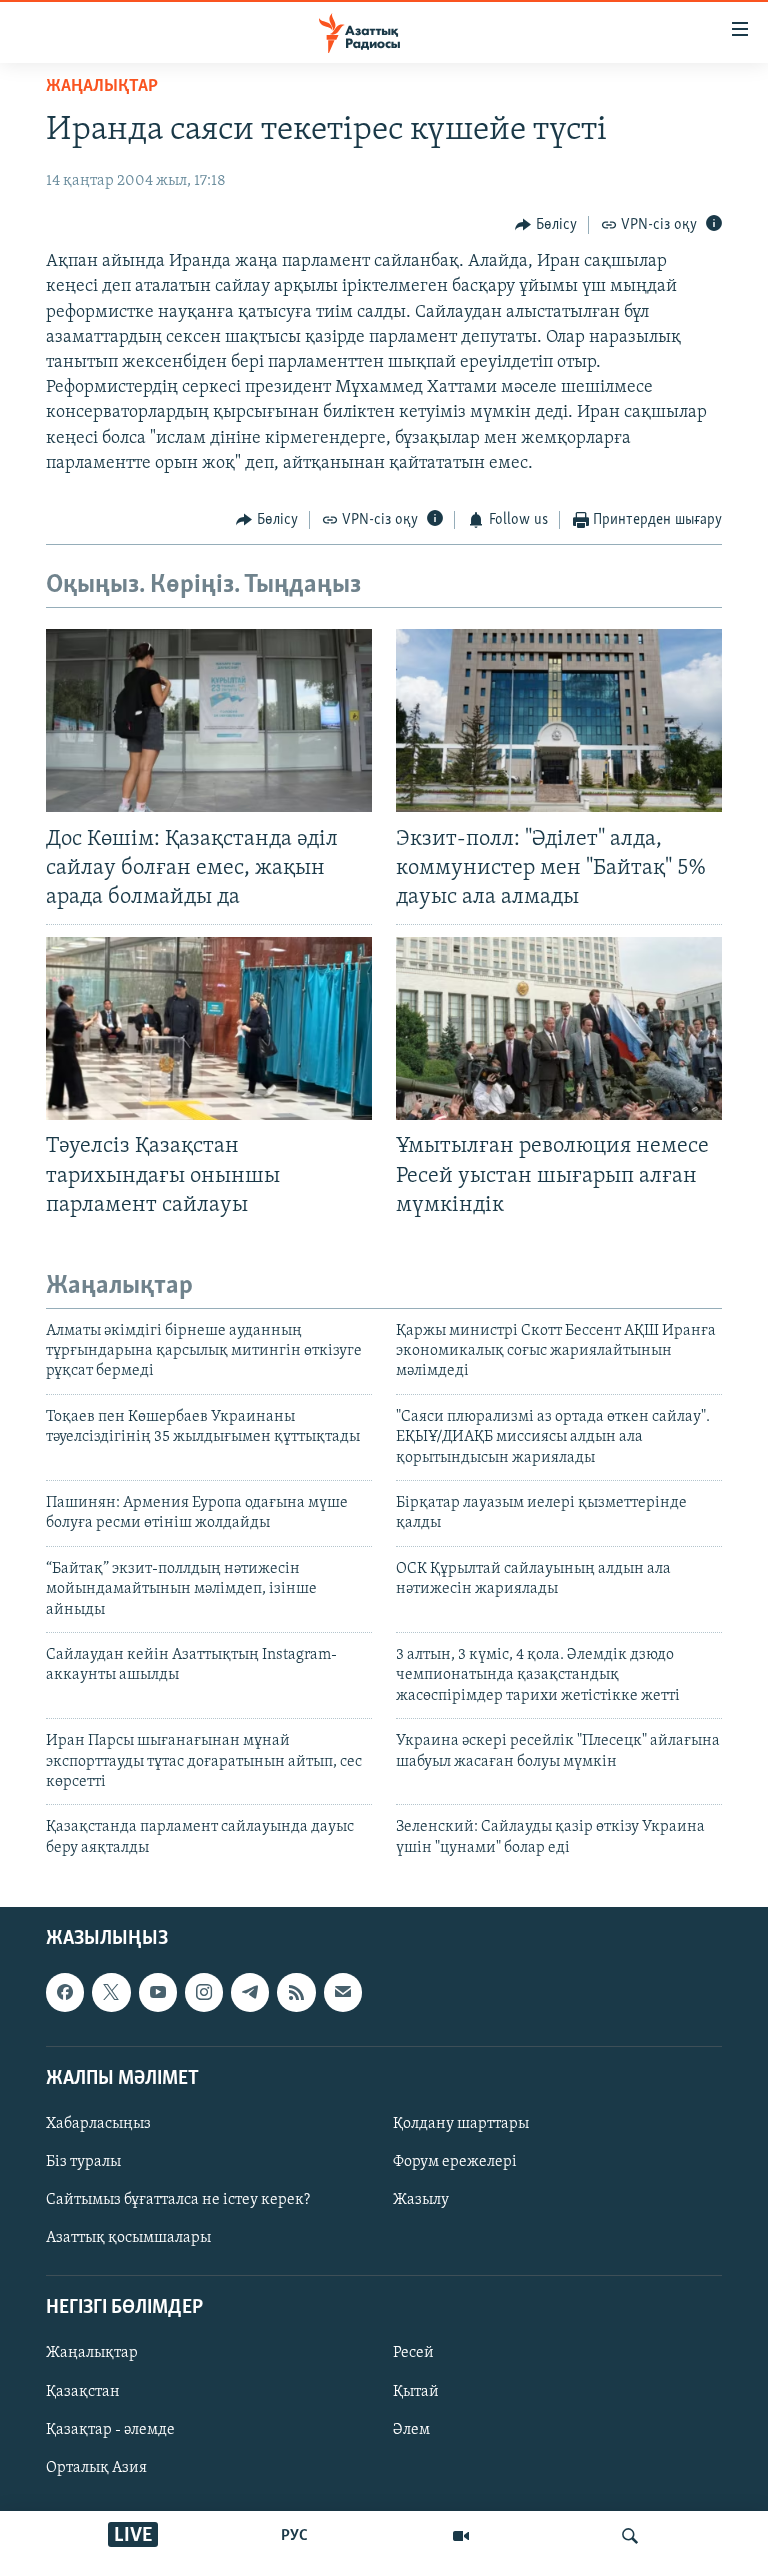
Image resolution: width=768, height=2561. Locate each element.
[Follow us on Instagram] (204, 1992)
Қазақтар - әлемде (110, 2430)
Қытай (416, 2392)
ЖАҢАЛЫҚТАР (102, 87)
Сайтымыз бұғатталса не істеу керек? (178, 2200)
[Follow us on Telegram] (250, 1992)
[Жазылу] (343, 1992)
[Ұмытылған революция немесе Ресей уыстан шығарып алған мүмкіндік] (559, 1028)
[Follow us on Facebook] (65, 1992)
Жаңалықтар (92, 2354)
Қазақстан (83, 2392)
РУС (294, 2536)
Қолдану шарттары (461, 2124)
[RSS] (296, 1992)
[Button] (546, 225)
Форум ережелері (455, 2162)
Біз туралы (83, 2162)
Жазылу (421, 2200)
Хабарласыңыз (98, 2124)
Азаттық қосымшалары (128, 2238)
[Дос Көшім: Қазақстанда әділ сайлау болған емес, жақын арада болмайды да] (209, 720)
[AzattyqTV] (461, 2536)
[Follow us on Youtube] (158, 1992)
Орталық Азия (96, 2468)
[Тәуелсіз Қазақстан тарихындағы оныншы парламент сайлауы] (209, 1028)
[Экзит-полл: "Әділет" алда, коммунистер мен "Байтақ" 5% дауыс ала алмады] (559, 720)
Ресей (413, 2354)
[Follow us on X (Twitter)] (111, 1992)
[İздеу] (630, 2536)
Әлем (411, 2430)
